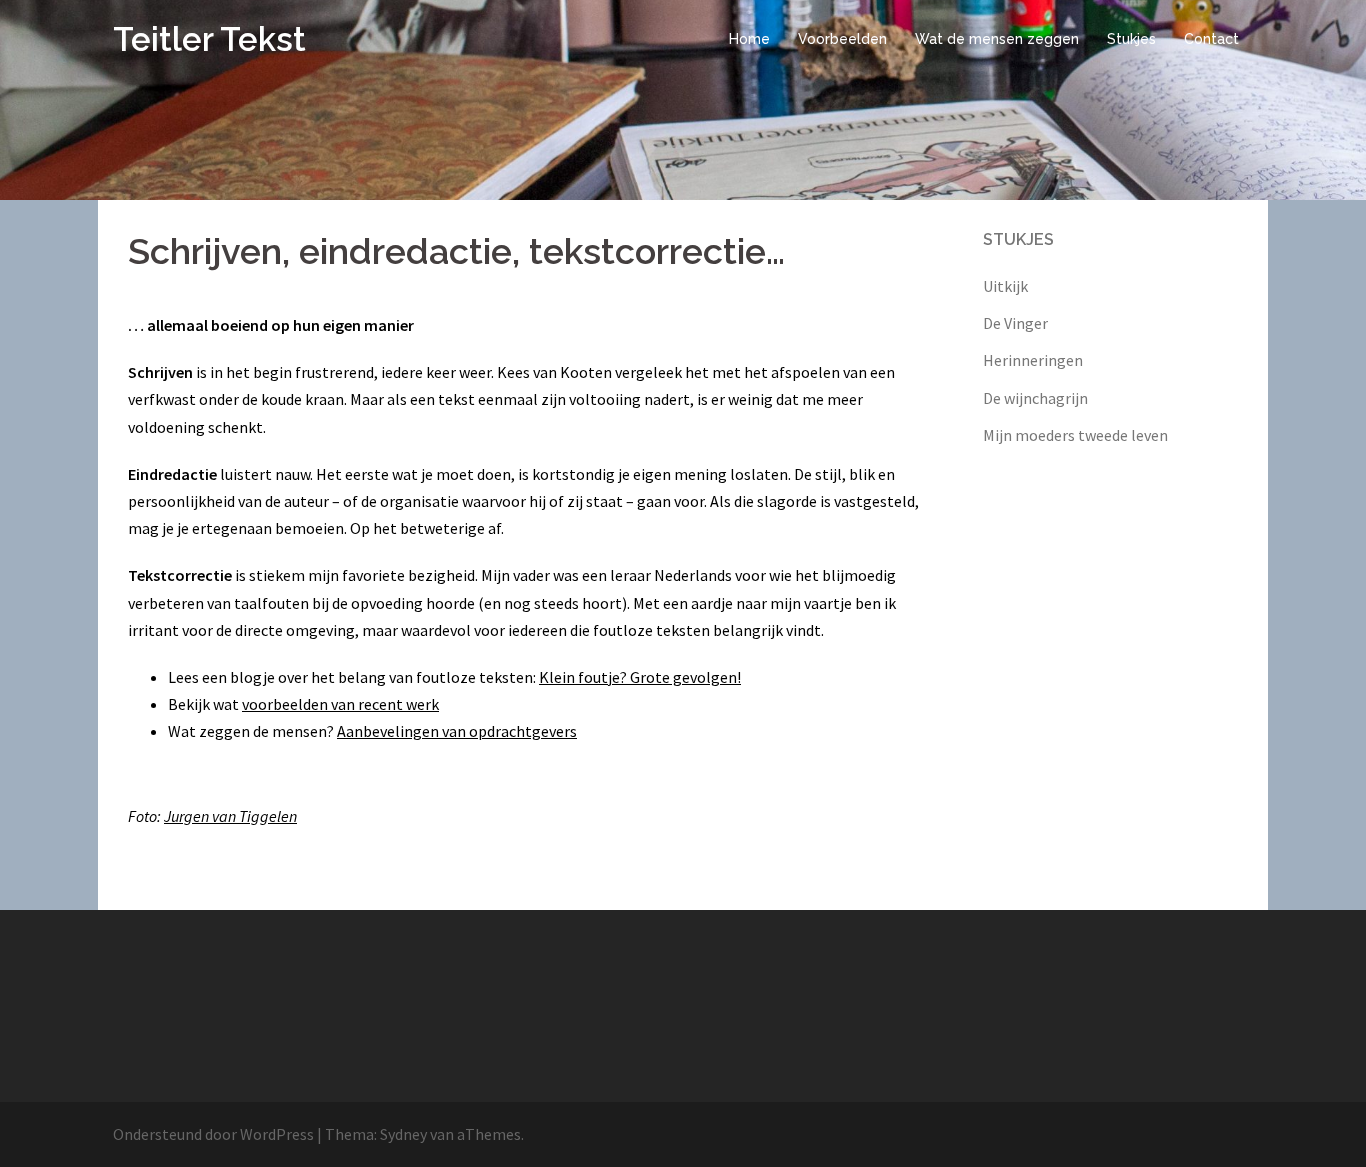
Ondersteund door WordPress (213, 1134)
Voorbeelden (842, 39)
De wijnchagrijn (1035, 398)
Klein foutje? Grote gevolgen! (640, 677)
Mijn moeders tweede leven (1075, 435)
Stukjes (1131, 39)
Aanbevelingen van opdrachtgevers (457, 731)
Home (749, 39)
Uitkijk (1005, 286)
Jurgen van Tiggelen (230, 816)
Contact (1211, 39)
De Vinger (1015, 323)
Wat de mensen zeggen (997, 39)
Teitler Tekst (209, 39)
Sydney (403, 1134)
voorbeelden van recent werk (340, 704)
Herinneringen (1033, 360)
